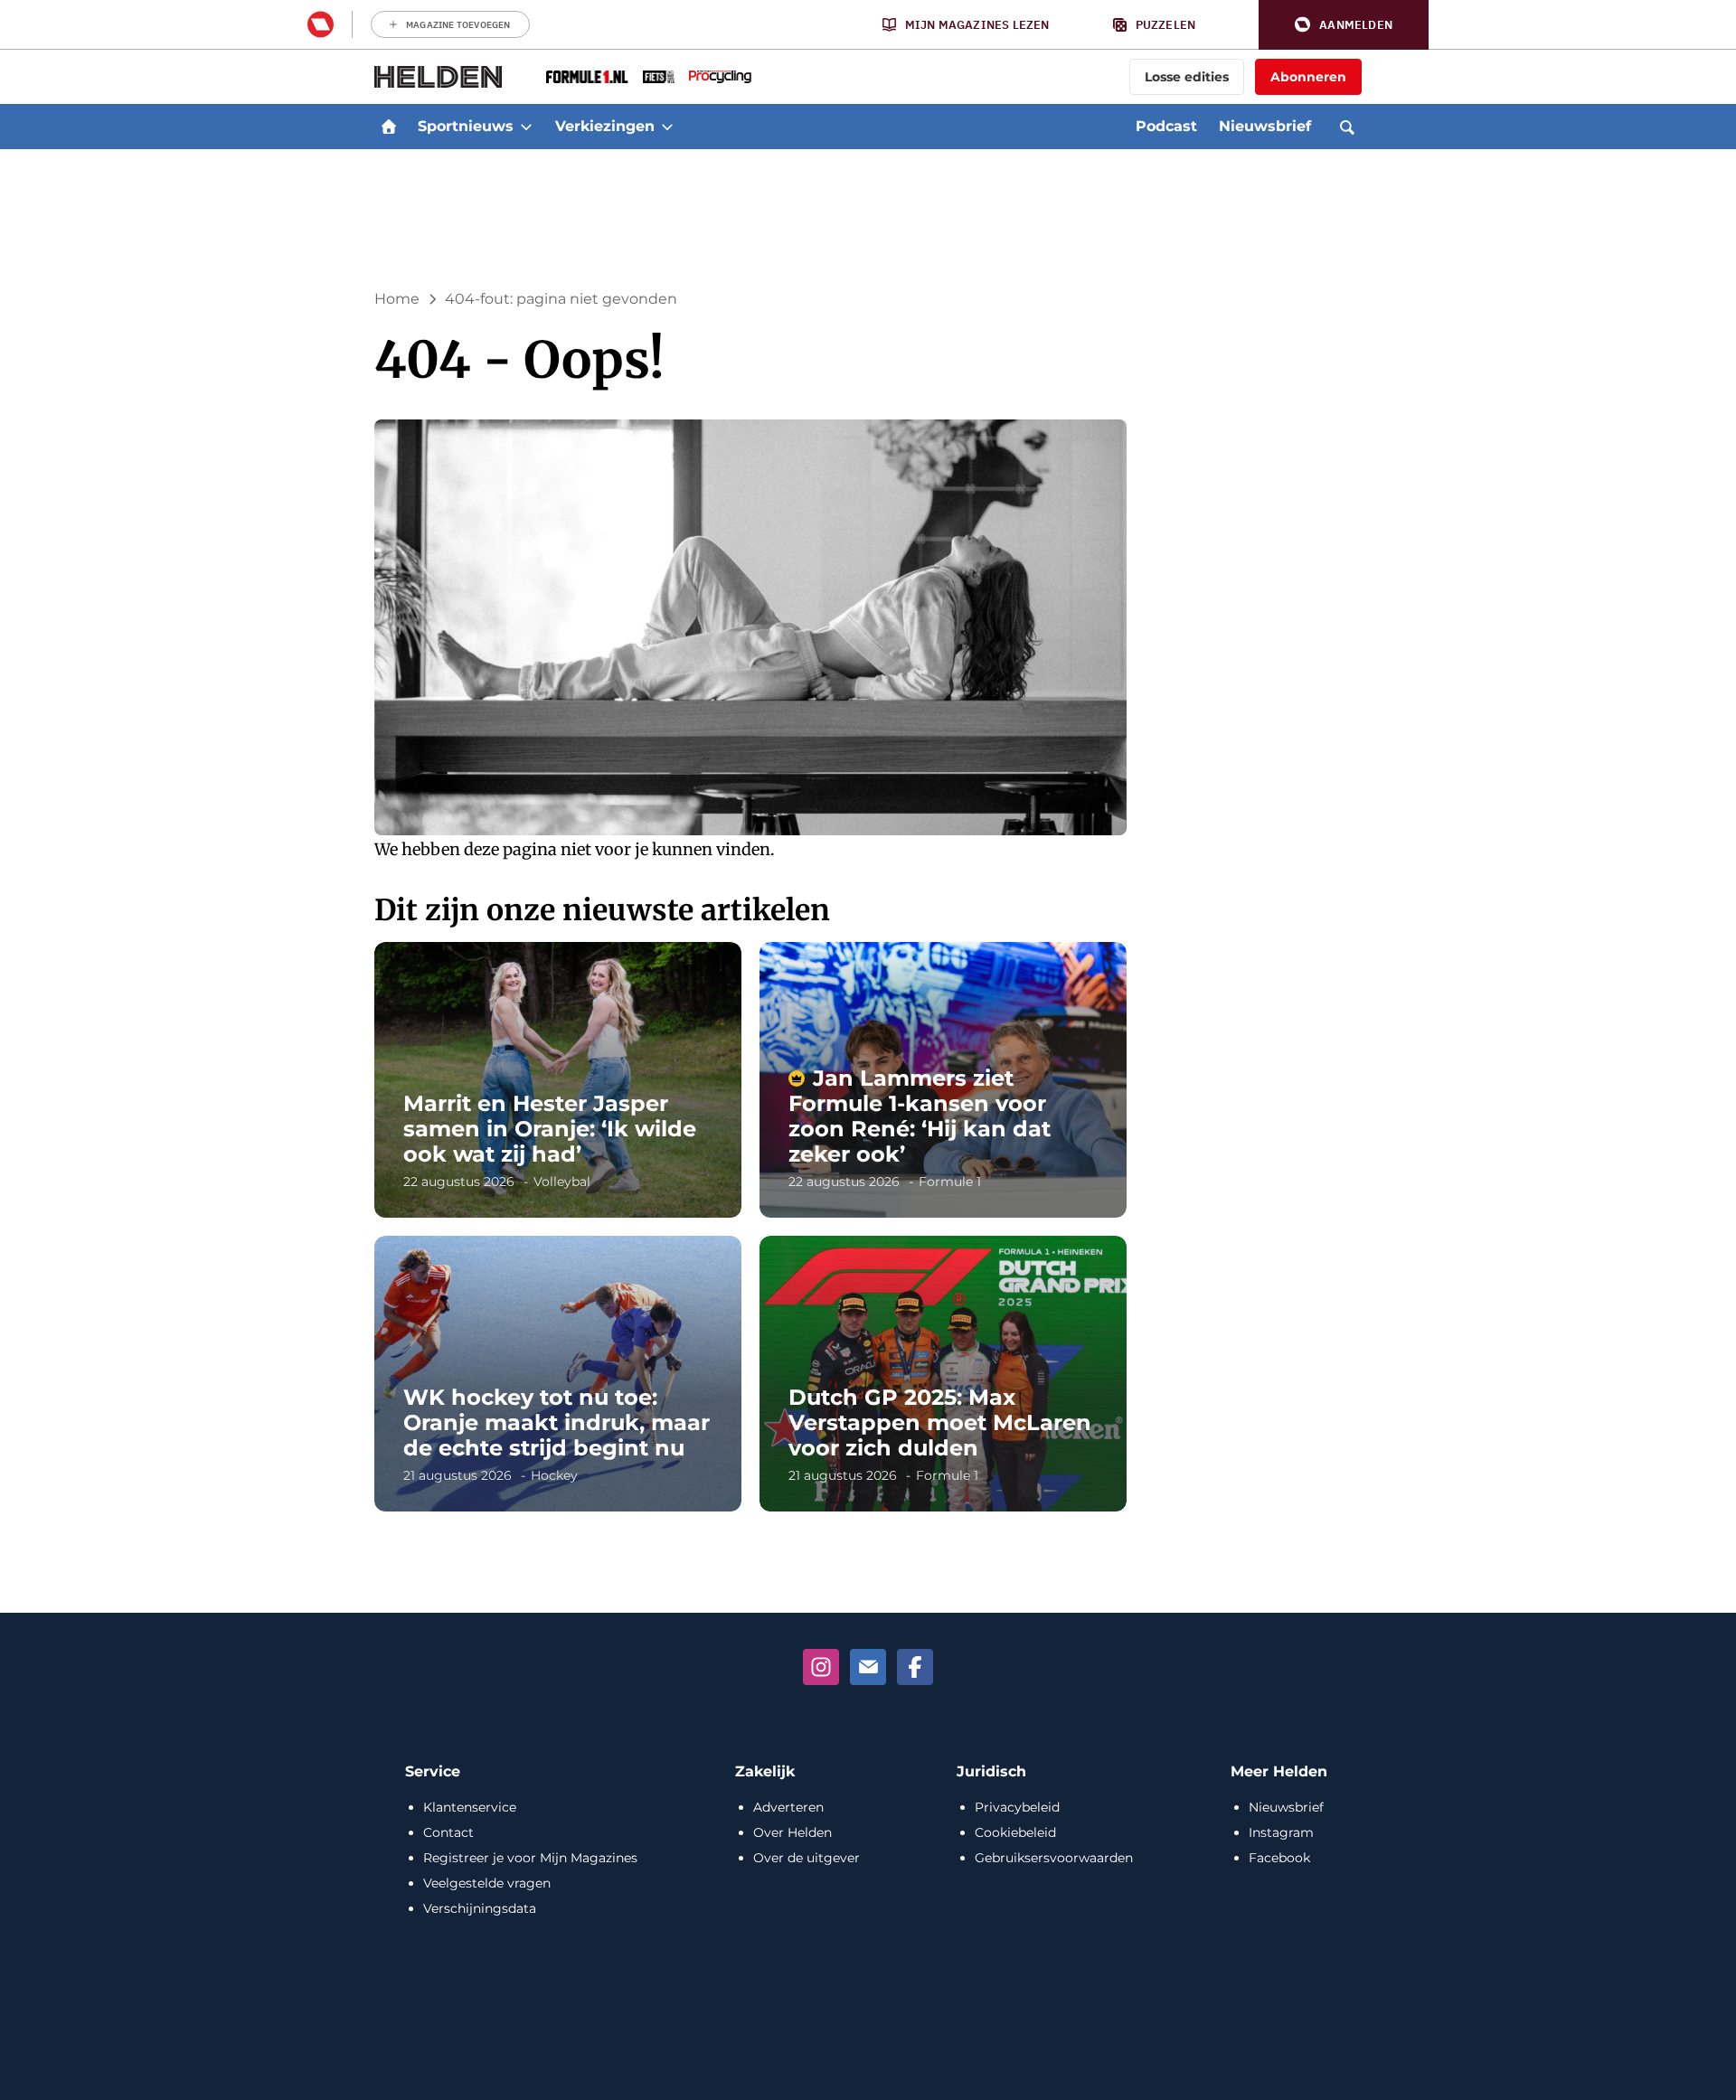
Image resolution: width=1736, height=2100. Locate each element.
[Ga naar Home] (389, 127)
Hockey (554, 1475)
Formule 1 (950, 1182)
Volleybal (562, 1182)
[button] (1344, 25)
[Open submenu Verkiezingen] (667, 127)
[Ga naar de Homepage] (439, 77)
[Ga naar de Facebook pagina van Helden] (915, 1667)
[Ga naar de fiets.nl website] (659, 77)
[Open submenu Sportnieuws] (526, 127)
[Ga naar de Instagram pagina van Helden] (821, 1667)
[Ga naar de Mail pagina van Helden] (868, 1667)
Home (397, 299)
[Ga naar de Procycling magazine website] (720, 77)
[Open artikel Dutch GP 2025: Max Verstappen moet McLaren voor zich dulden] (943, 1374)
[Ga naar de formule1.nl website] (587, 77)
